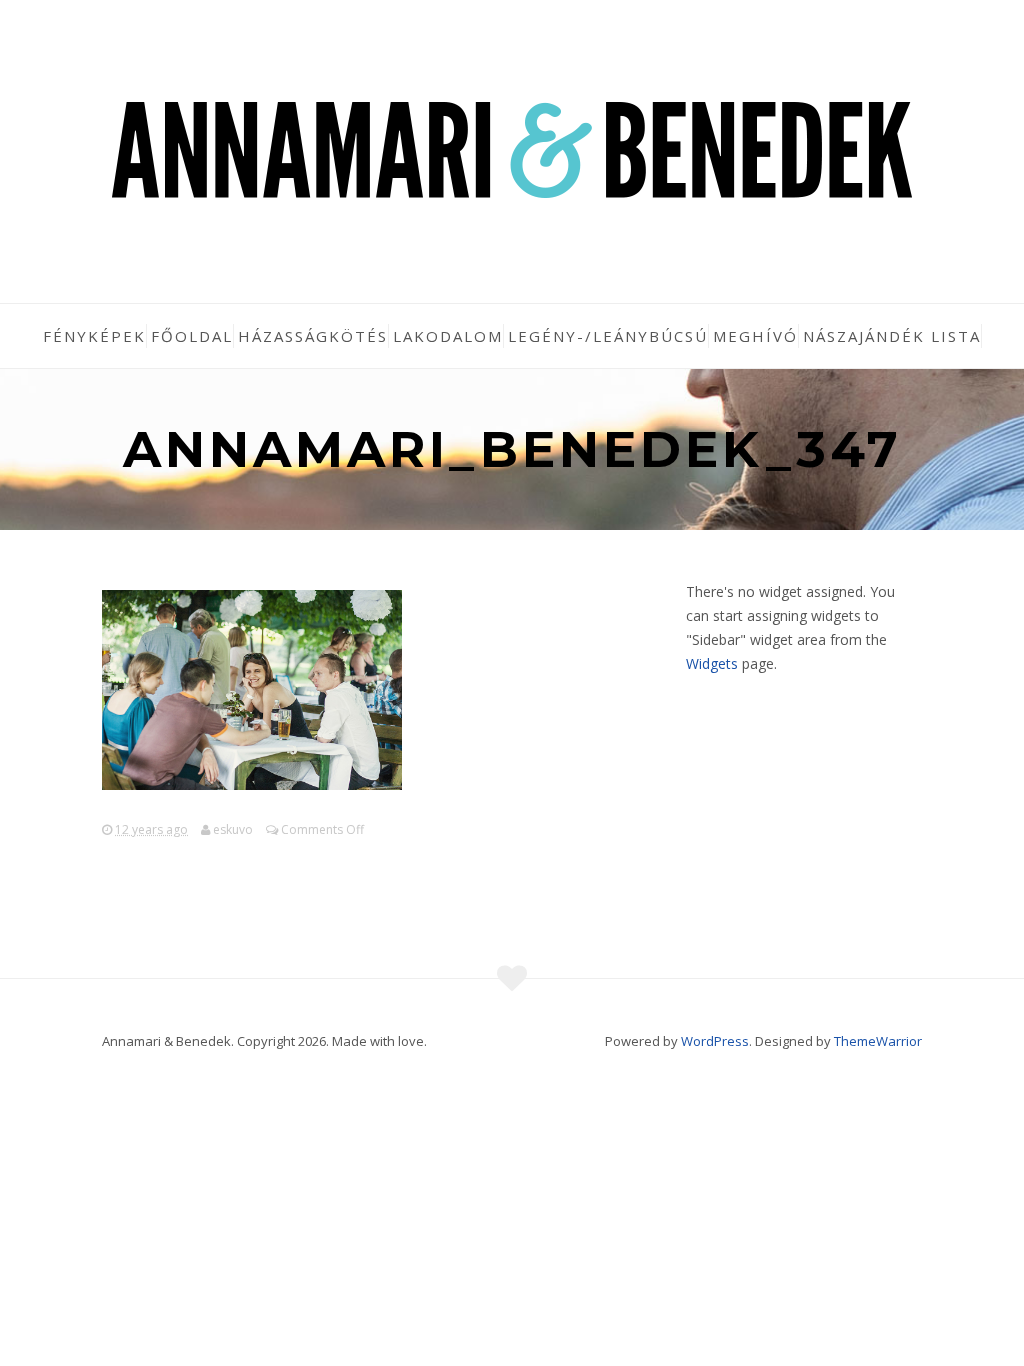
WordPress (715, 1041)
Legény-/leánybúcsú (608, 336)
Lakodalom (448, 336)
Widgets (712, 663)
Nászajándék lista (892, 336)
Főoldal (192, 336)
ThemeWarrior (878, 1041)
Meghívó (755, 336)
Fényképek (94, 336)
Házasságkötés (313, 336)
